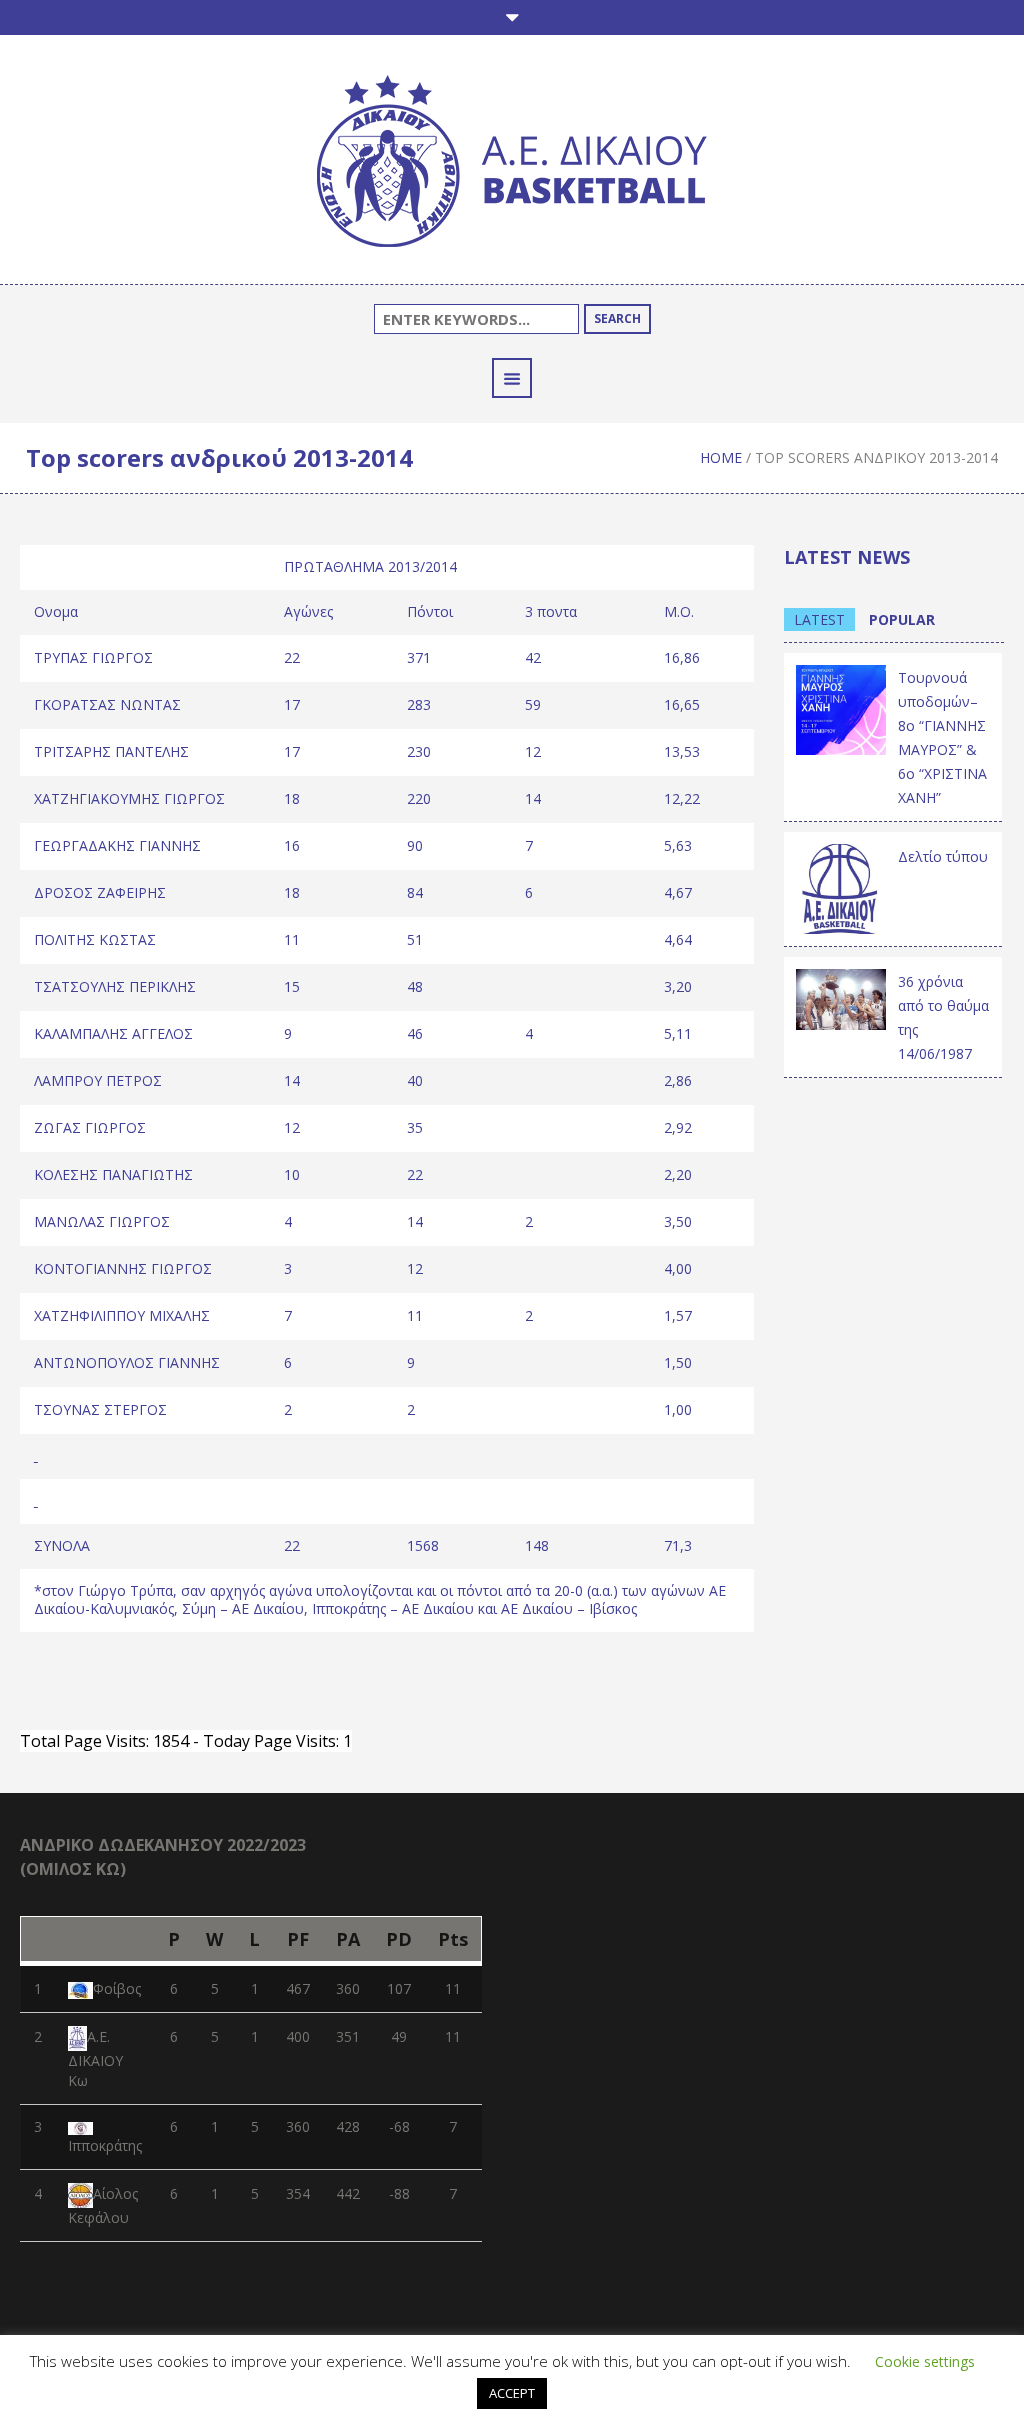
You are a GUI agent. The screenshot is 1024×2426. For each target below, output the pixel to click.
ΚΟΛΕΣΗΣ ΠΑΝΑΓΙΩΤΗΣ (113, 1174)
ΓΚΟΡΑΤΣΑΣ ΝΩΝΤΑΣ (107, 704)
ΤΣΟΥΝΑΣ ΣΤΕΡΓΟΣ (100, 1409)
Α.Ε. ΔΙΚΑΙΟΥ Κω (95, 2058)
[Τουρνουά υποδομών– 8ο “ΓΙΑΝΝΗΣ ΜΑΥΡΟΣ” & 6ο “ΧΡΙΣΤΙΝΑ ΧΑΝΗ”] (841, 708)
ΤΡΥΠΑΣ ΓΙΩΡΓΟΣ (93, 657)
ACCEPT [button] (512, 2393)
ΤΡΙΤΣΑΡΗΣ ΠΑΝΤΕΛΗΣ (111, 751)
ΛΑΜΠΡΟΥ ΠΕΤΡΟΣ (98, 1080)
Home (721, 457)
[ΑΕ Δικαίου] (512, 164)
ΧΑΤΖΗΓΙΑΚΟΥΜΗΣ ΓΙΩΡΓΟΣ (129, 798)
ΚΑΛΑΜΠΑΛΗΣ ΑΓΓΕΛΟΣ (113, 1033)
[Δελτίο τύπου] (841, 887)
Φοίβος (117, 1988)
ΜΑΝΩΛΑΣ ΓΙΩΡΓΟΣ (102, 1221)
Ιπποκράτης (105, 2145)
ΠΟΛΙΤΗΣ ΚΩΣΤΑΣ (95, 939)
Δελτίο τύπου (943, 856)
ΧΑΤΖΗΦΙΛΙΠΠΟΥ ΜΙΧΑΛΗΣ (122, 1315)
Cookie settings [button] (925, 2361)
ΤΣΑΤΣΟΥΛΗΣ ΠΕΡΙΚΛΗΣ (115, 986)
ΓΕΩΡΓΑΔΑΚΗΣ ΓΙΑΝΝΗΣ (117, 845)
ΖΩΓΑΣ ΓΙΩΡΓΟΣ (90, 1127)
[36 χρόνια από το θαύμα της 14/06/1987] (841, 997)
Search (617, 318)
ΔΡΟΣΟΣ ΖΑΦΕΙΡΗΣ (100, 892)
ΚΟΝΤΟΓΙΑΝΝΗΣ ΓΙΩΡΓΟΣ (123, 1268)
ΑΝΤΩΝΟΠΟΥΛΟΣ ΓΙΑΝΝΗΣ (127, 1362)
